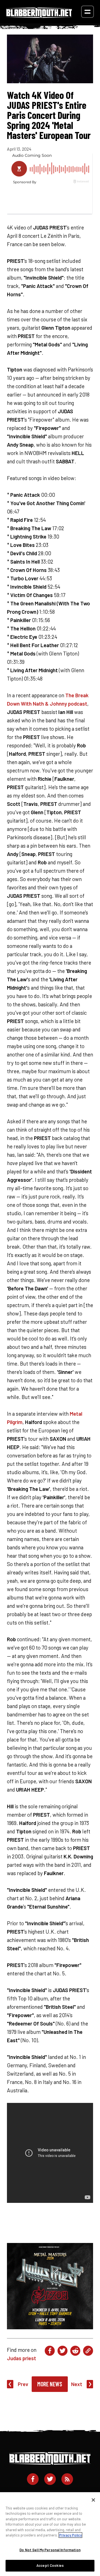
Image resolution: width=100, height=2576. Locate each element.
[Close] (93, 2500)
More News (50, 2384)
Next (77, 2384)
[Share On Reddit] (75, 2351)
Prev (23, 2384)
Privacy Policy (70, 2535)
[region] (50, 2534)
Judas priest (22, 2358)
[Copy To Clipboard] (88, 2351)
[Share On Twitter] (62, 2351)
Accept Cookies (50, 2565)
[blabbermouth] (39, 16)
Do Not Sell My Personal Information (50, 2550)
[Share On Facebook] (50, 2351)
